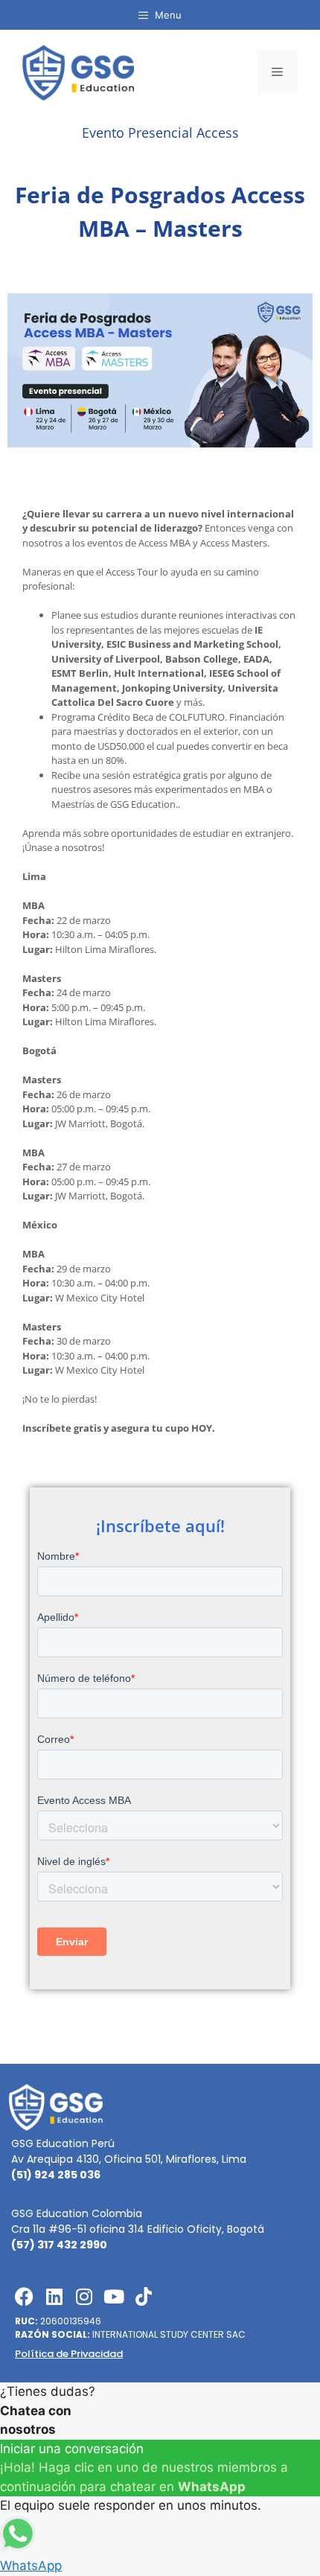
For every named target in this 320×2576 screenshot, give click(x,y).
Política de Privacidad (69, 2354)
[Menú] (277, 72)
